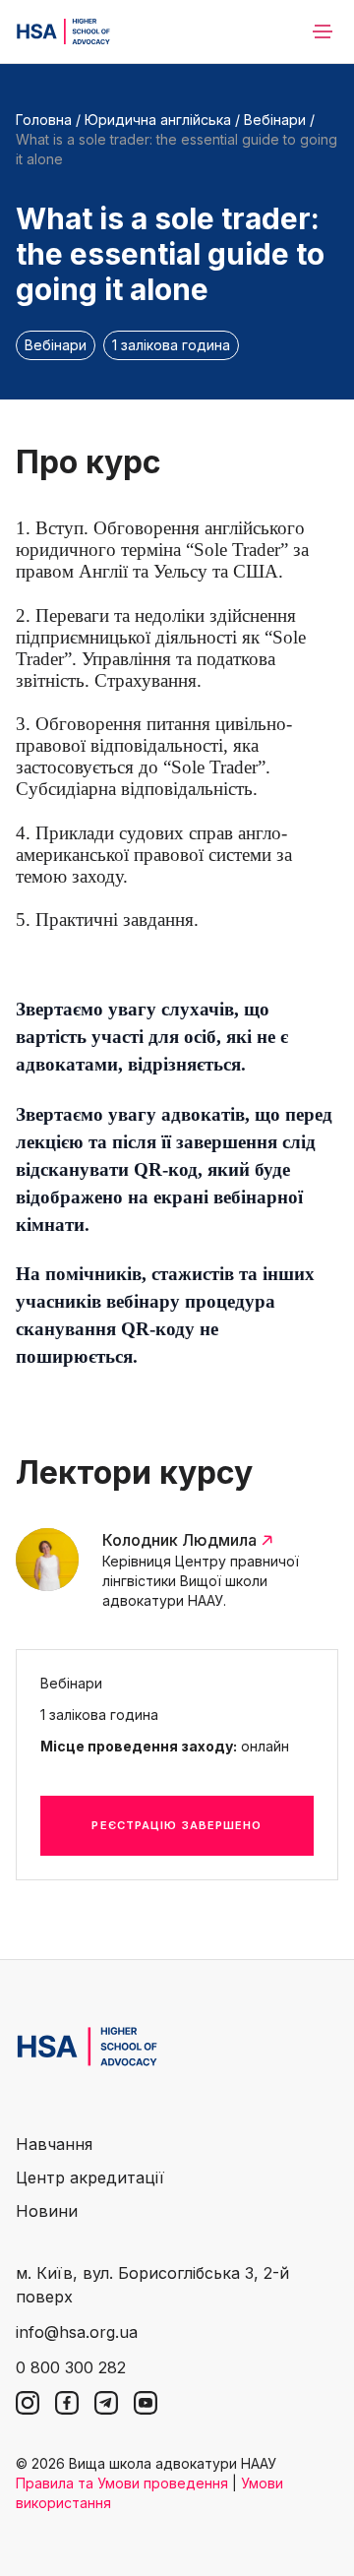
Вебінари (275, 120)
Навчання (54, 2144)
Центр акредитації (90, 2177)
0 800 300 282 (71, 2367)
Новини (47, 2211)
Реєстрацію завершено (177, 1825)
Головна (44, 120)
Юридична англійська (158, 120)
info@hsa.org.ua (77, 2332)
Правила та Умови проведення (122, 2483)
